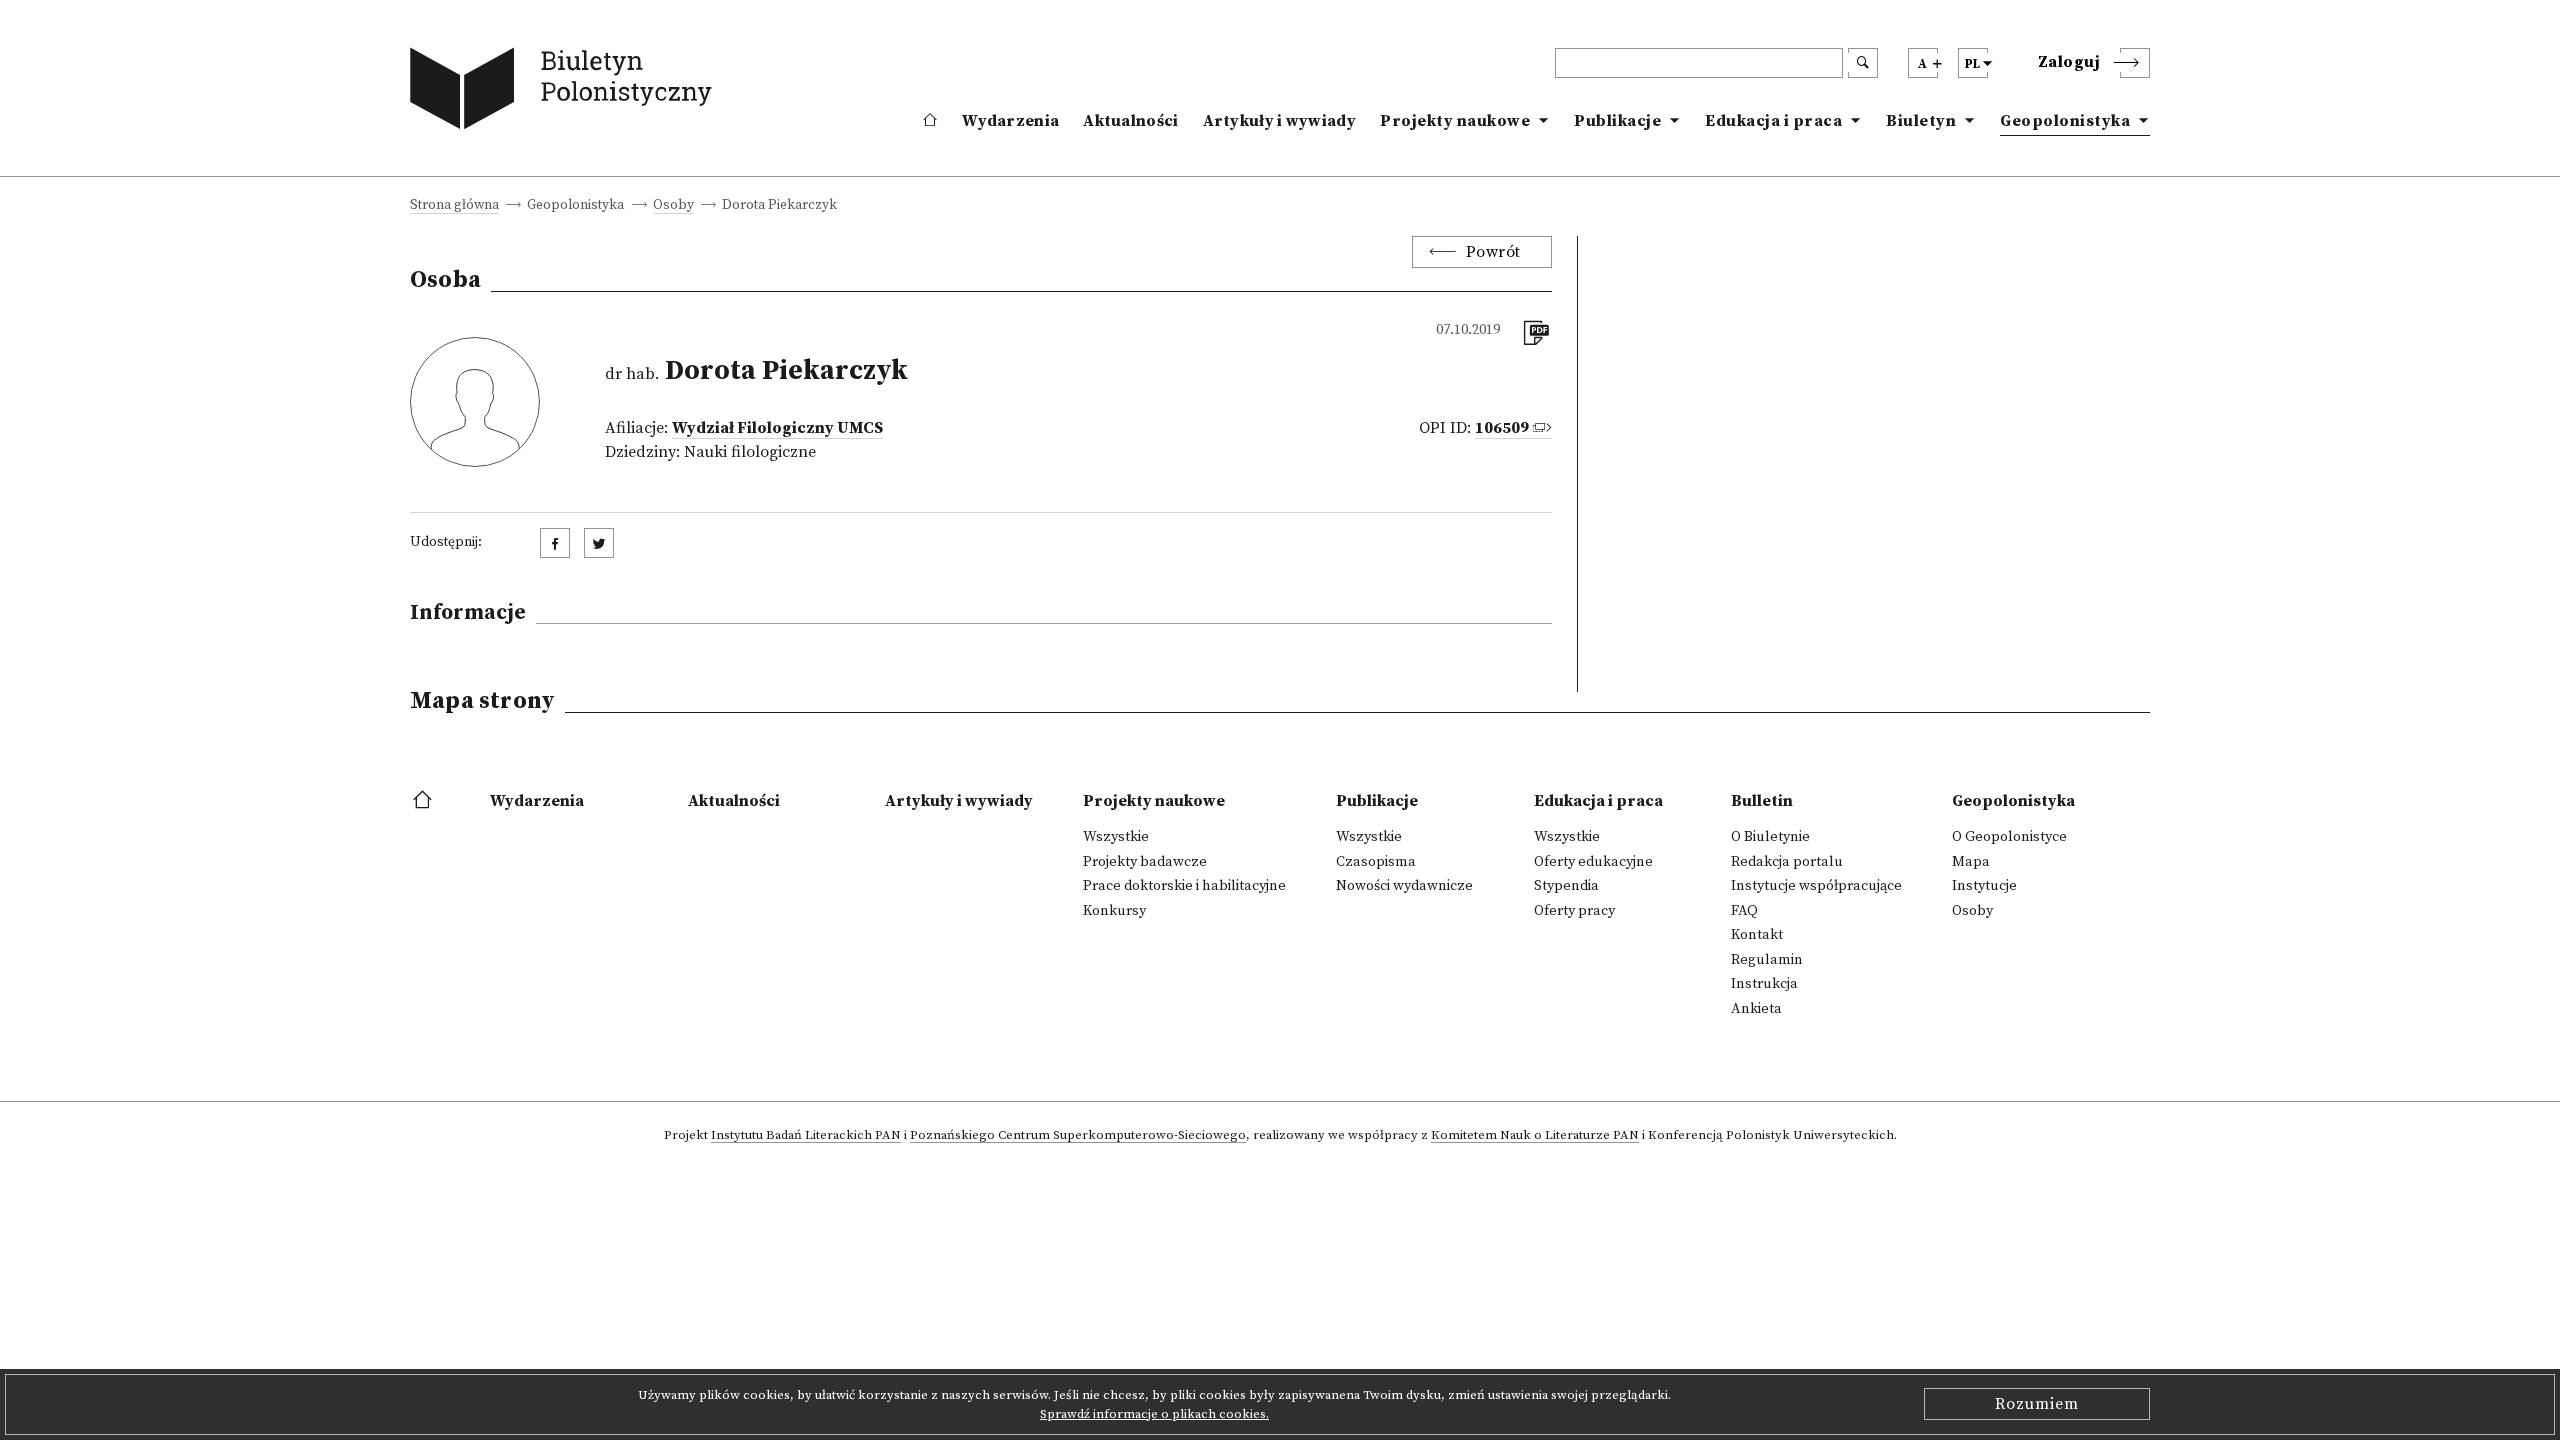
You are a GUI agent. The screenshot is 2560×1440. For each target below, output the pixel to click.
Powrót (1493, 252)
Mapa (1971, 862)
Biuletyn (1921, 121)
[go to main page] (565, 92)
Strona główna (454, 206)
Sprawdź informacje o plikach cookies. (1154, 1414)
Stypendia (1566, 886)
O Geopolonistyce (2009, 837)
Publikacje (1617, 121)
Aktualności (1130, 121)
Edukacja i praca (1773, 121)
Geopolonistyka (2065, 121)
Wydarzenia (1010, 121)
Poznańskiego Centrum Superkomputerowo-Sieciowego (1078, 1136)
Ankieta (1756, 1009)
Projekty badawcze (1145, 862)
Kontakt (1757, 935)
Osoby (673, 206)
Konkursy (1114, 911)
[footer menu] (424, 801)
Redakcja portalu (1787, 862)
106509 (1502, 428)
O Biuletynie (1770, 837)
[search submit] (1863, 63)
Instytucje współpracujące (1816, 886)
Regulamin (1767, 960)
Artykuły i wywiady (1279, 121)
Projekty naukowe (1455, 121)
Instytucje (1984, 886)
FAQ (1744, 911)
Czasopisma (1376, 862)
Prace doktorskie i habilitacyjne (1184, 886)
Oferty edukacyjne (1593, 862)
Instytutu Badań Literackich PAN (806, 1136)
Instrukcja (1764, 984)
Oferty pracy (1574, 911)
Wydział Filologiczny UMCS (777, 428)
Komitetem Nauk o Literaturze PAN (1535, 1136)
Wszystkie (1116, 837)
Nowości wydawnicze (1404, 886)
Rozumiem (2037, 1404)
